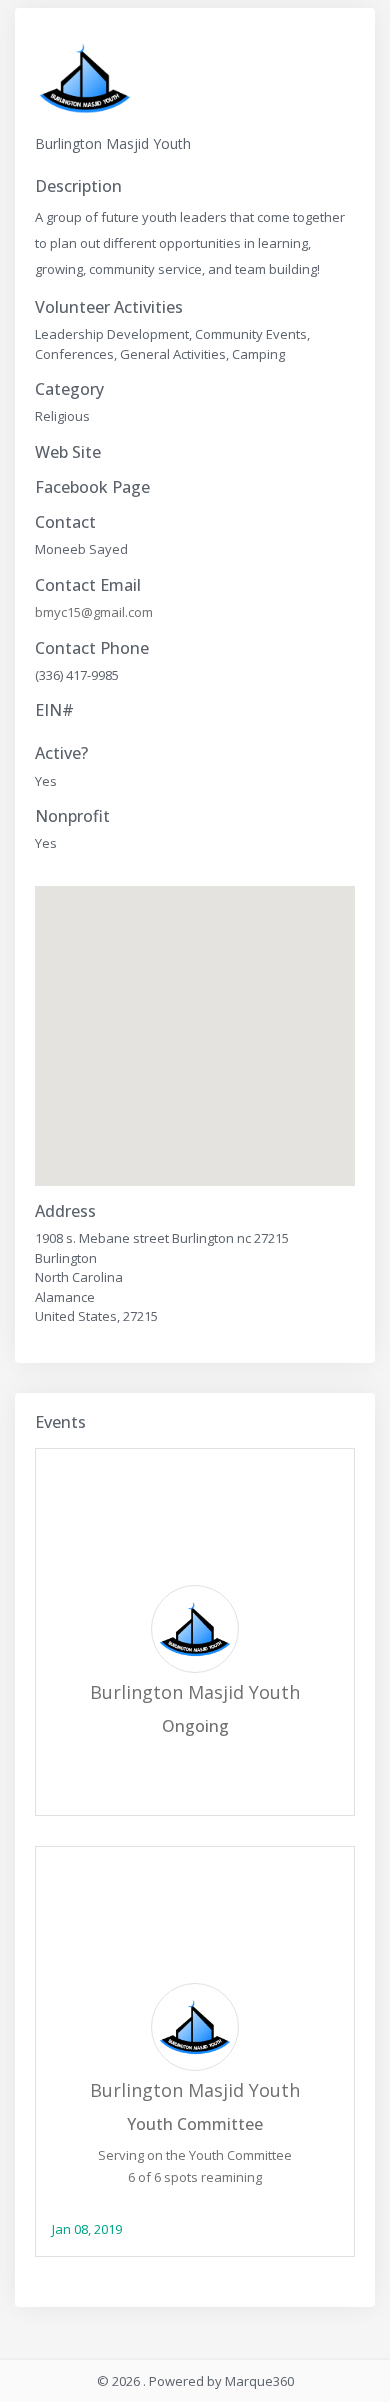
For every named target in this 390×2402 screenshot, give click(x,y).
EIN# (54, 710)
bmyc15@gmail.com (94, 612)
